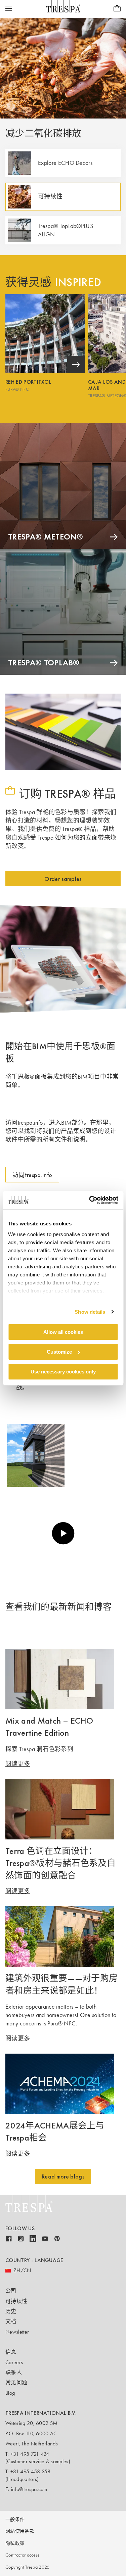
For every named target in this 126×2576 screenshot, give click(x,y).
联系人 (14, 2372)
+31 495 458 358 (31, 2471)
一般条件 (15, 2519)
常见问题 (16, 2382)
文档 (11, 2321)
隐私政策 (15, 2543)
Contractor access (22, 2555)
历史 (11, 2311)
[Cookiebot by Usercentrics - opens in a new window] (90, 1200)
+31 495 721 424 (30, 2454)
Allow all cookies (63, 1332)
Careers (14, 2362)
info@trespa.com (29, 2489)
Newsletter (17, 2332)
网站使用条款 (20, 2531)
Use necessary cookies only (63, 1371)
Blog (10, 2393)
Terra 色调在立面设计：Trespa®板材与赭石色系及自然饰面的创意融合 (60, 1863)
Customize (59, 1352)
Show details (90, 1312)
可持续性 (16, 2301)
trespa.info (30, 1123)
